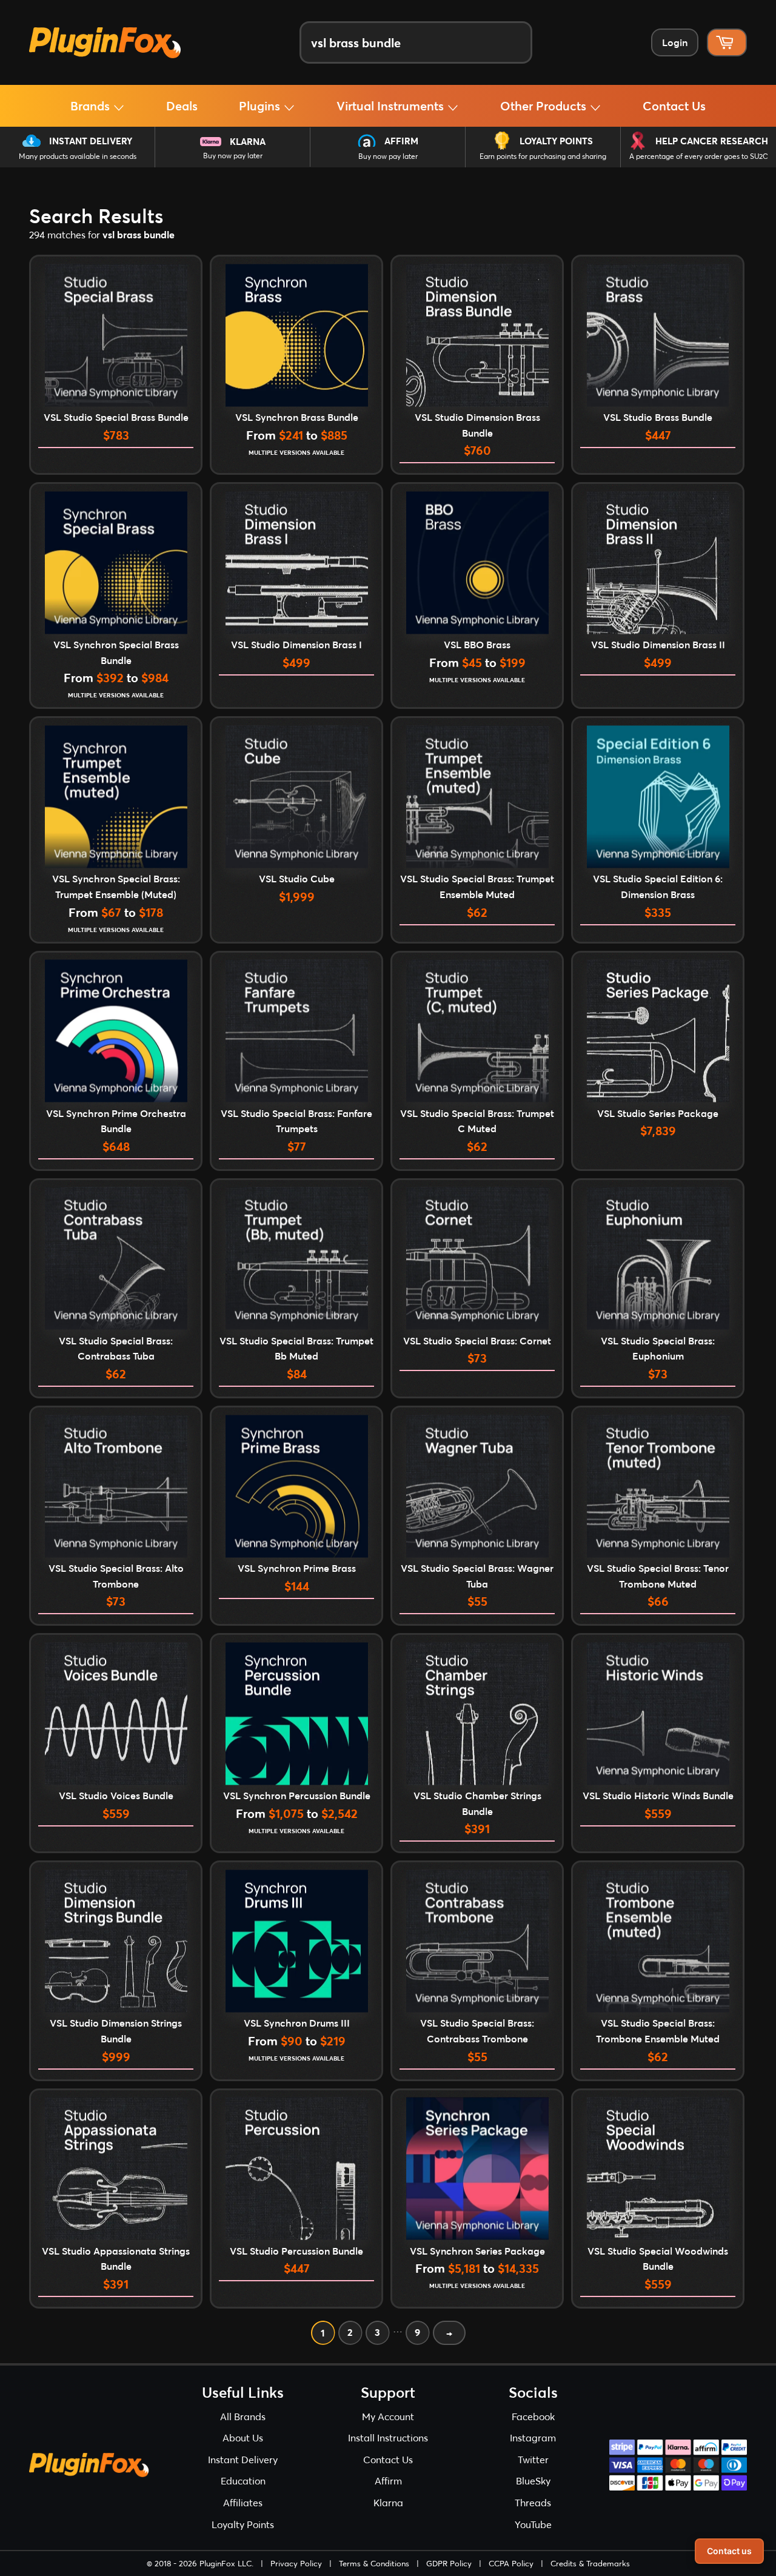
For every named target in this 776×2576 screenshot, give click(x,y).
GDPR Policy (449, 2563)
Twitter (533, 2459)
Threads (533, 2502)
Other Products (545, 106)
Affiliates (243, 2502)
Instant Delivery (91, 141)
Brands (92, 106)
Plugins (261, 106)
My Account (388, 2416)
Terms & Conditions (374, 2563)
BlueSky (533, 2480)
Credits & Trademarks (590, 2563)
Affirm (401, 141)
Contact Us (674, 106)
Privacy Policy (296, 2563)
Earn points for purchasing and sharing (543, 156)
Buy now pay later (233, 156)
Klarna (248, 141)
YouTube (533, 2524)
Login (675, 42)
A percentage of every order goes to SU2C (699, 156)
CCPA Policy (511, 2563)
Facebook (533, 2416)
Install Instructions (388, 2437)
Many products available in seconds (78, 156)
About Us (243, 2437)
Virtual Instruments (392, 106)
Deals (182, 106)
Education (243, 2480)
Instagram (533, 2437)
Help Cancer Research (712, 141)
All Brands (243, 2416)
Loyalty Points (556, 141)
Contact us (729, 2551)
